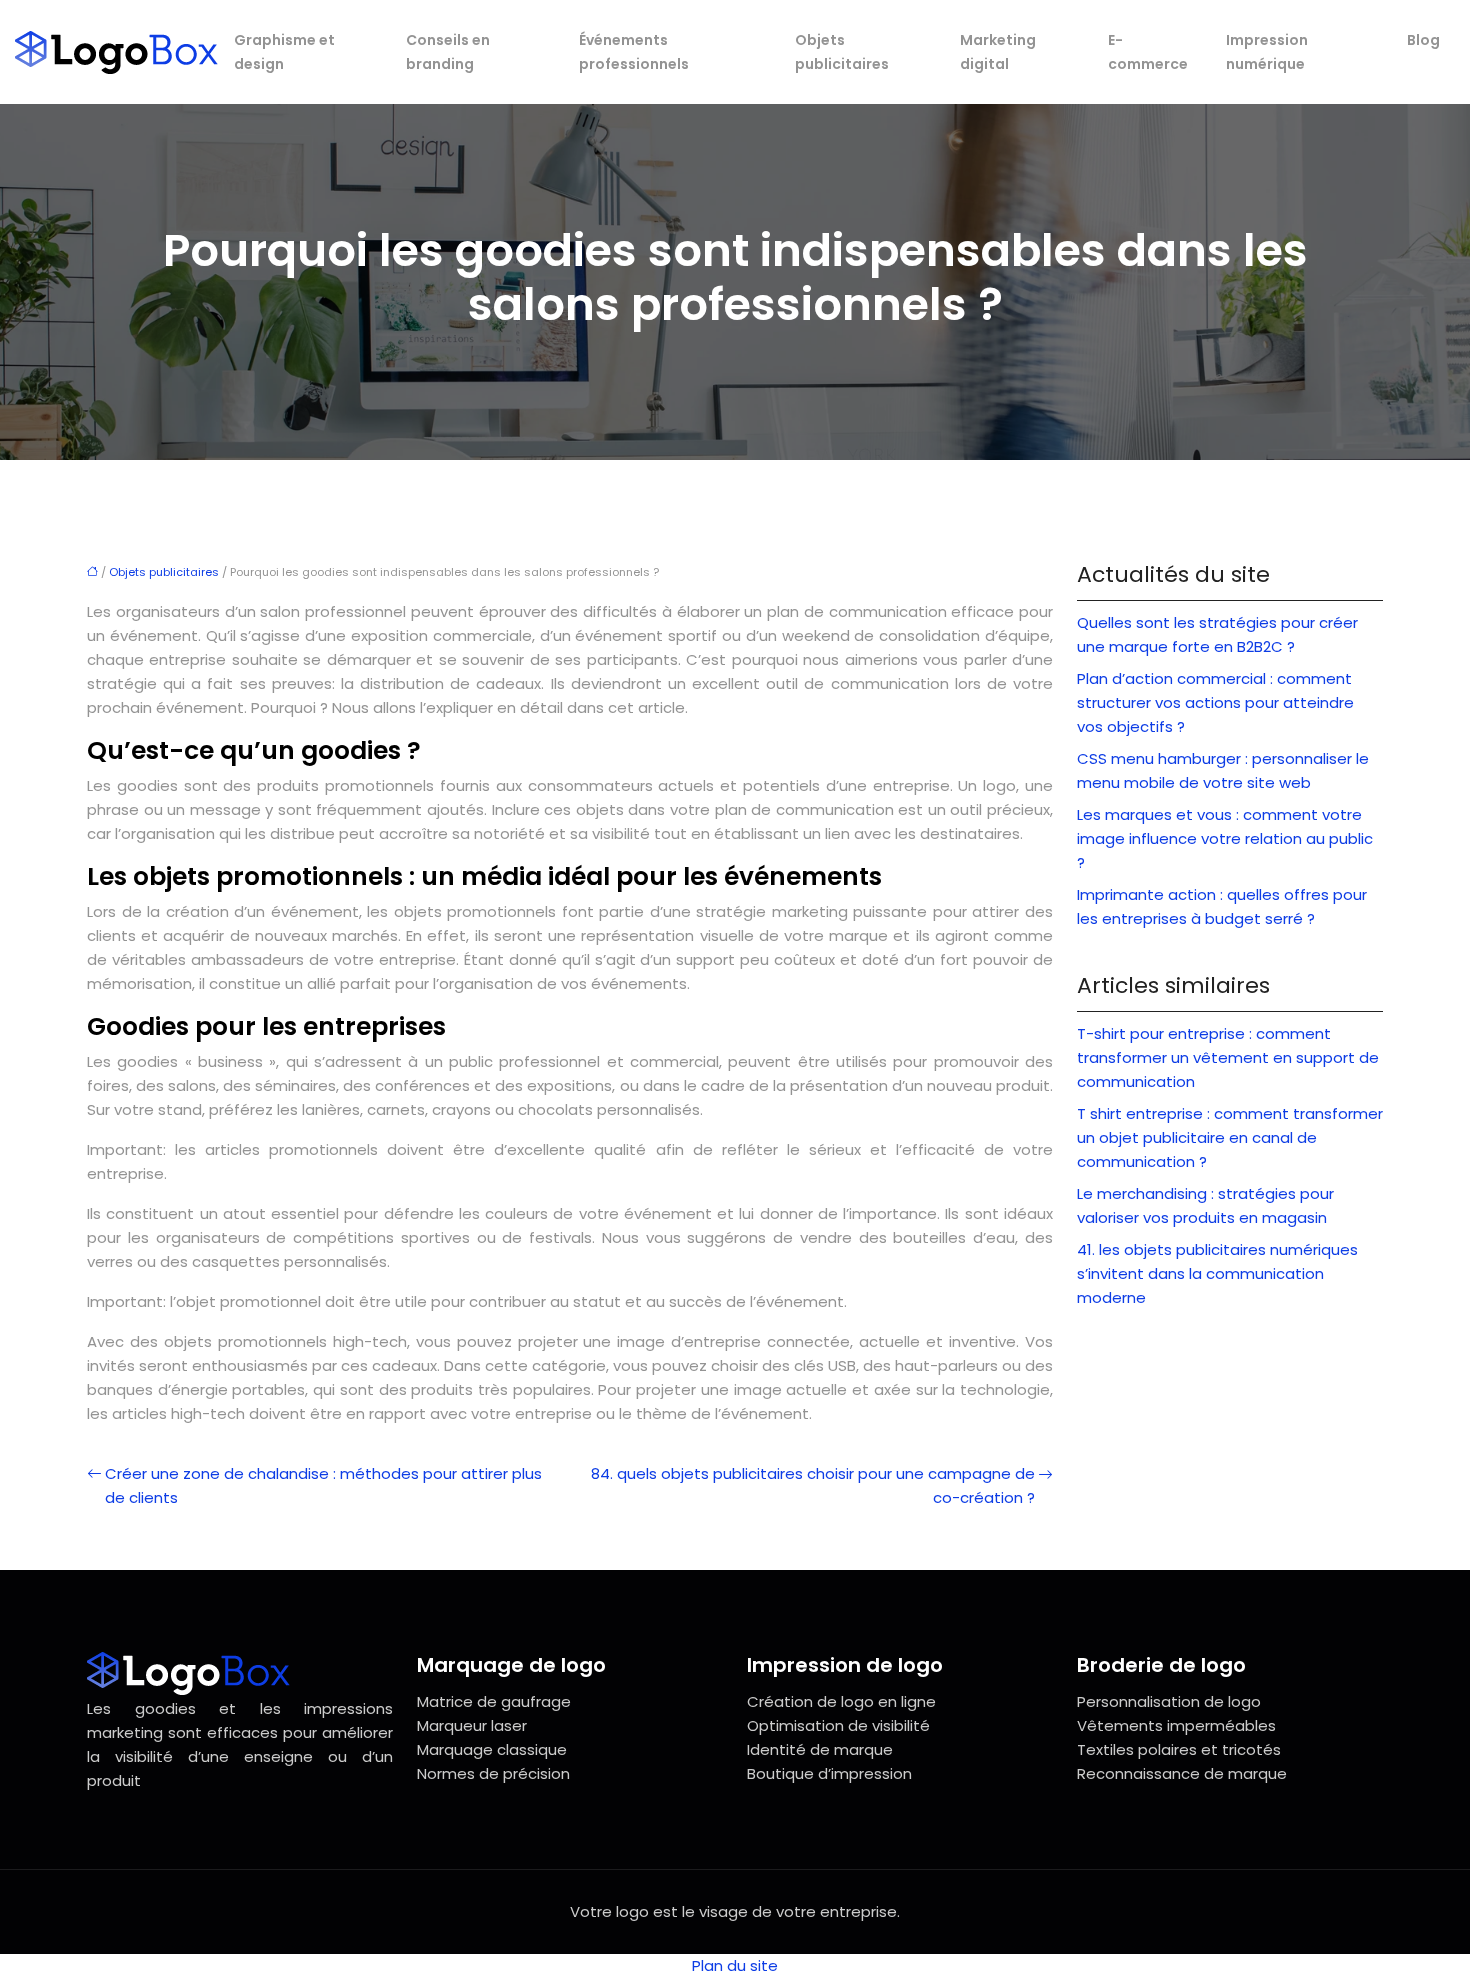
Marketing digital (998, 52)
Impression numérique (1267, 52)
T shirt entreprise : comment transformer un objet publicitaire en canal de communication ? (1230, 1137)
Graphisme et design (284, 52)
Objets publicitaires (842, 52)
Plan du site (735, 1965)
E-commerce (1148, 52)
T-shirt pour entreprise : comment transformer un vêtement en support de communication (1228, 1057)
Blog (1423, 40)
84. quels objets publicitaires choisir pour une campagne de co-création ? (813, 1485)
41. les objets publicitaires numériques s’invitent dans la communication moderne (1217, 1273)
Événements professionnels (634, 52)
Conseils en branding (448, 52)
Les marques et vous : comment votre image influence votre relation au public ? (1225, 838)
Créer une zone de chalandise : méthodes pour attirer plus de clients (323, 1485)
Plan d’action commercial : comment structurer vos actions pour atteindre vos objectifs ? (1215, 702)
